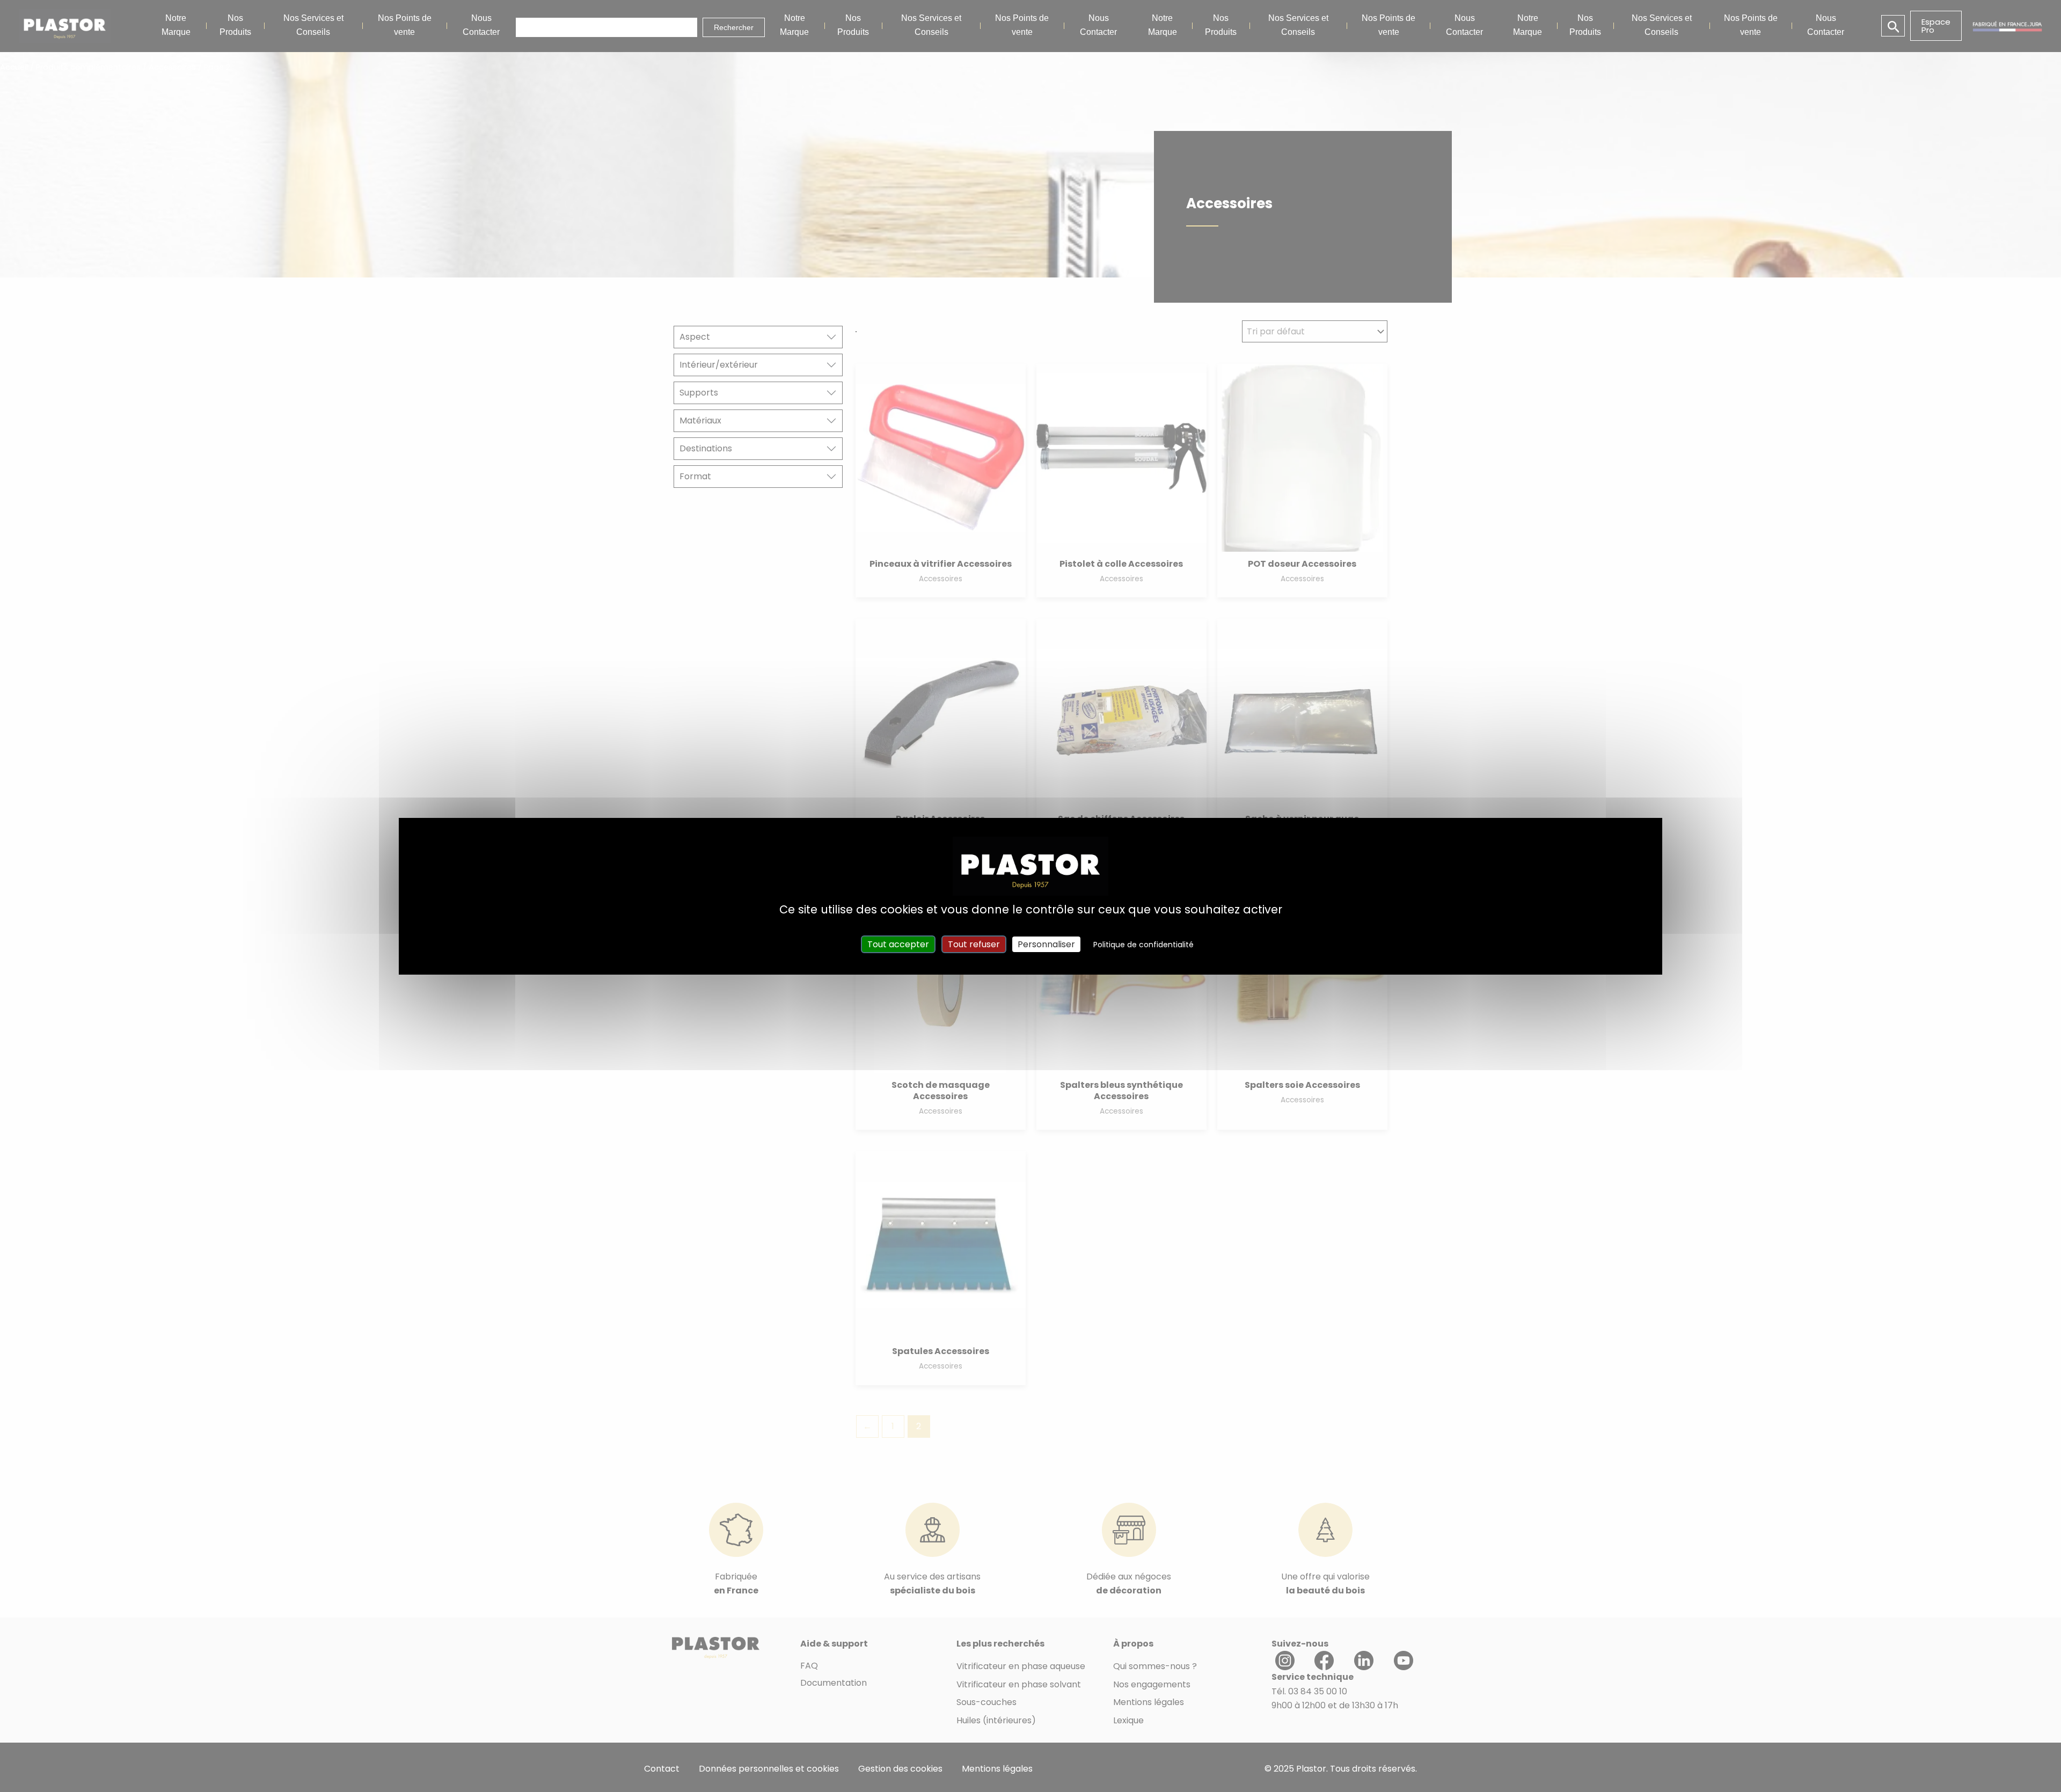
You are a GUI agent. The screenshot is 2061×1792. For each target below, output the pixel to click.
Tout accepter (898, 944)
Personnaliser (1046, 944)
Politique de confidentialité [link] (1143, 945)
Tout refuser (974, 944)
